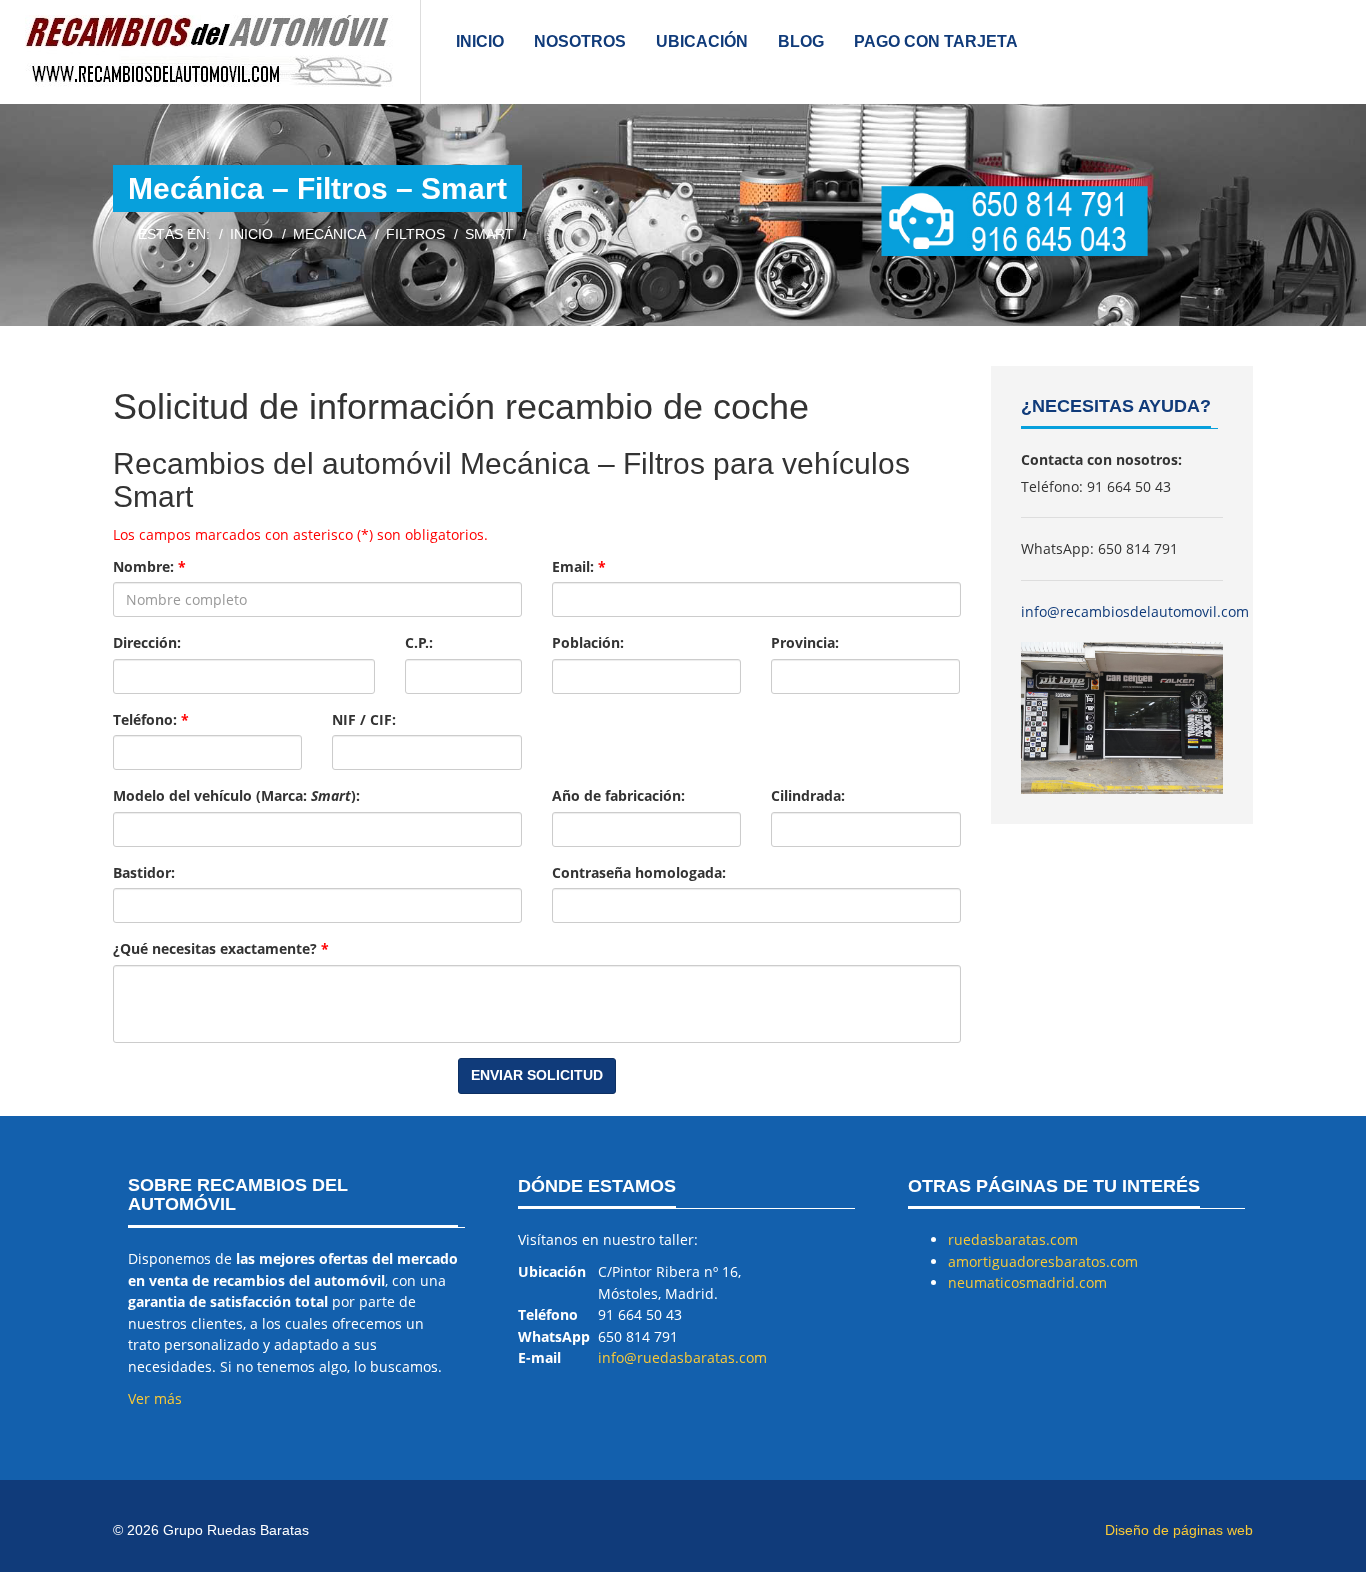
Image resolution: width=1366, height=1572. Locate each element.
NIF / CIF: (364, 719)
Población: (588, 642)
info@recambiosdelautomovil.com (1135, 611)
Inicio (480, 41)
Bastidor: (144, 872)
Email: (579, 566)
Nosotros (580, 41)
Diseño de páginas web (1179, 1530)
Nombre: (149, 566)
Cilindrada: (808, 795)
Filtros (415, 234)
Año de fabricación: (618, 795)
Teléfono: (151, 719)
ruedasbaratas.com (1013, 1239)
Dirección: (147, 642)
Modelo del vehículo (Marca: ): (236, 795)
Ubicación (702, 41)
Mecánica (329, 234)
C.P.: (419, 642)
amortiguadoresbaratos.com (1043, 1261)
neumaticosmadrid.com (1027, 1282)
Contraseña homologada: (639, 872)
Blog (801, 41)
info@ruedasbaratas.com (682, 1357)
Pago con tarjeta (936, 41)
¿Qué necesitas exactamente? (221, 948)
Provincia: (805, 642)
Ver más (155, 1398)
